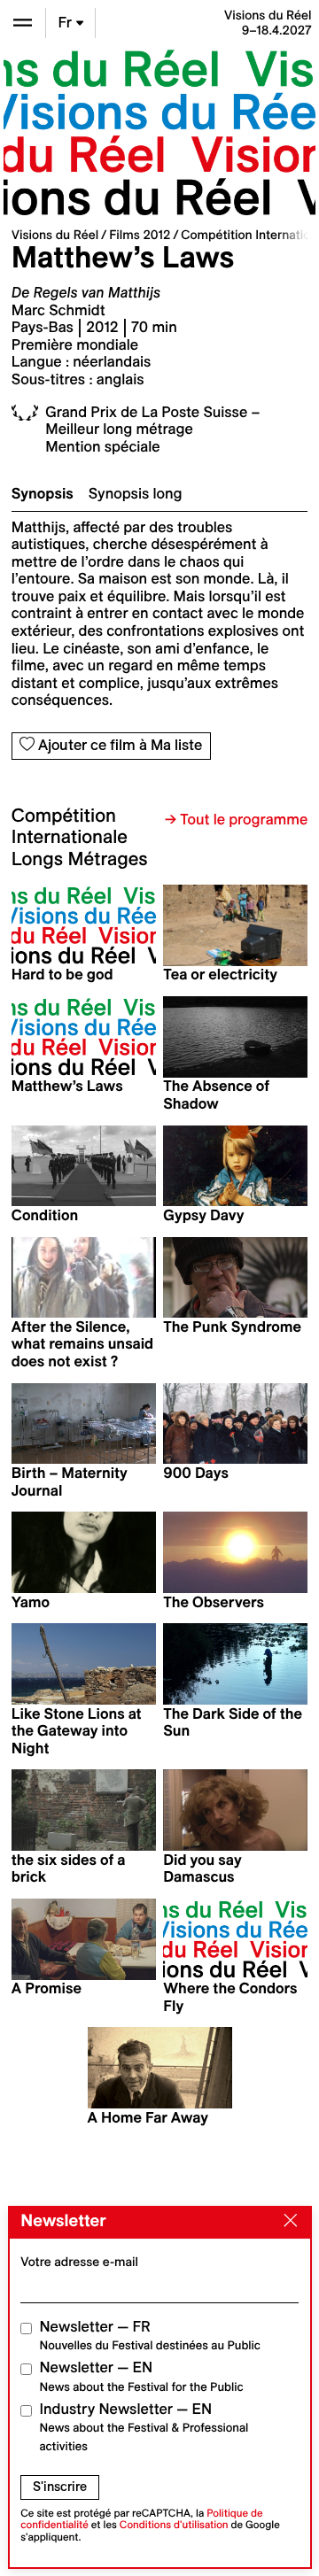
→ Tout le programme (236, 820)
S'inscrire (60, 2487)
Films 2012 (140, 235)
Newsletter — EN (142, 2376)
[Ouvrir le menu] (23, 23)
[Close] (286, 2222)
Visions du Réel (55, 235)
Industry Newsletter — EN (144, 2427)
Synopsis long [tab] (136, 494)
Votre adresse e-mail (79, 2262)
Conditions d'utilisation (174, 2525)
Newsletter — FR (150, 2336)
